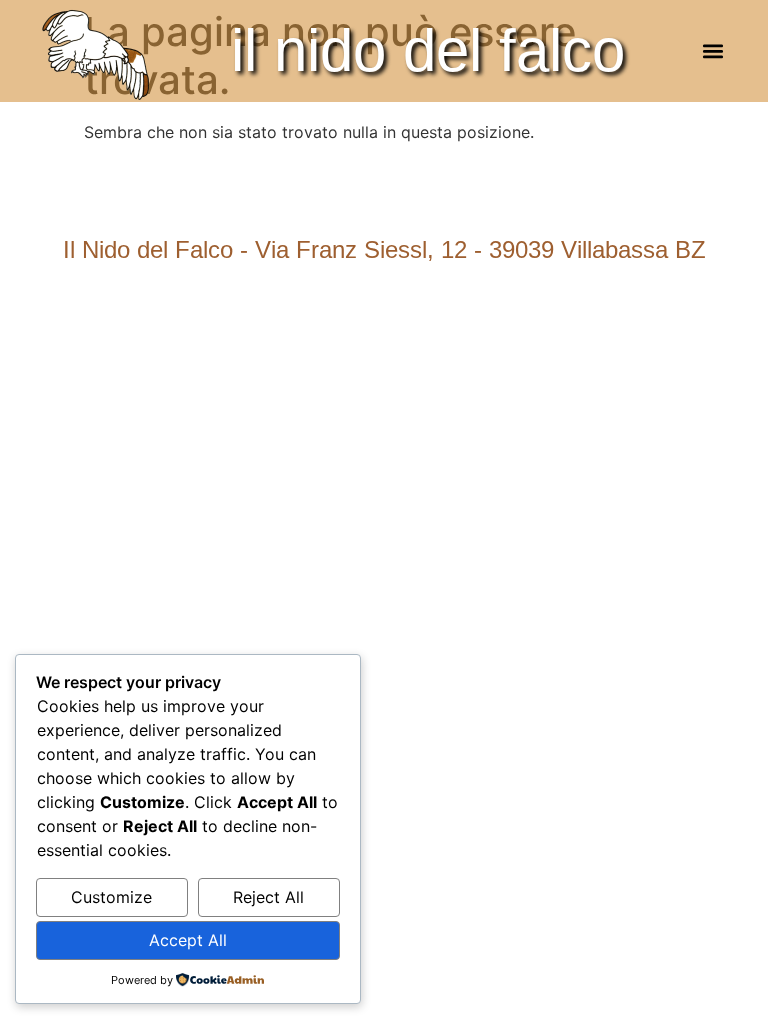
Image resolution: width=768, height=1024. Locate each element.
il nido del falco (428, 50)
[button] (713, 51)
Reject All (268, 897)
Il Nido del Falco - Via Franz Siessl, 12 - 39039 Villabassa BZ (384, 249)
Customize (111, 897)
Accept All (188, 940)
